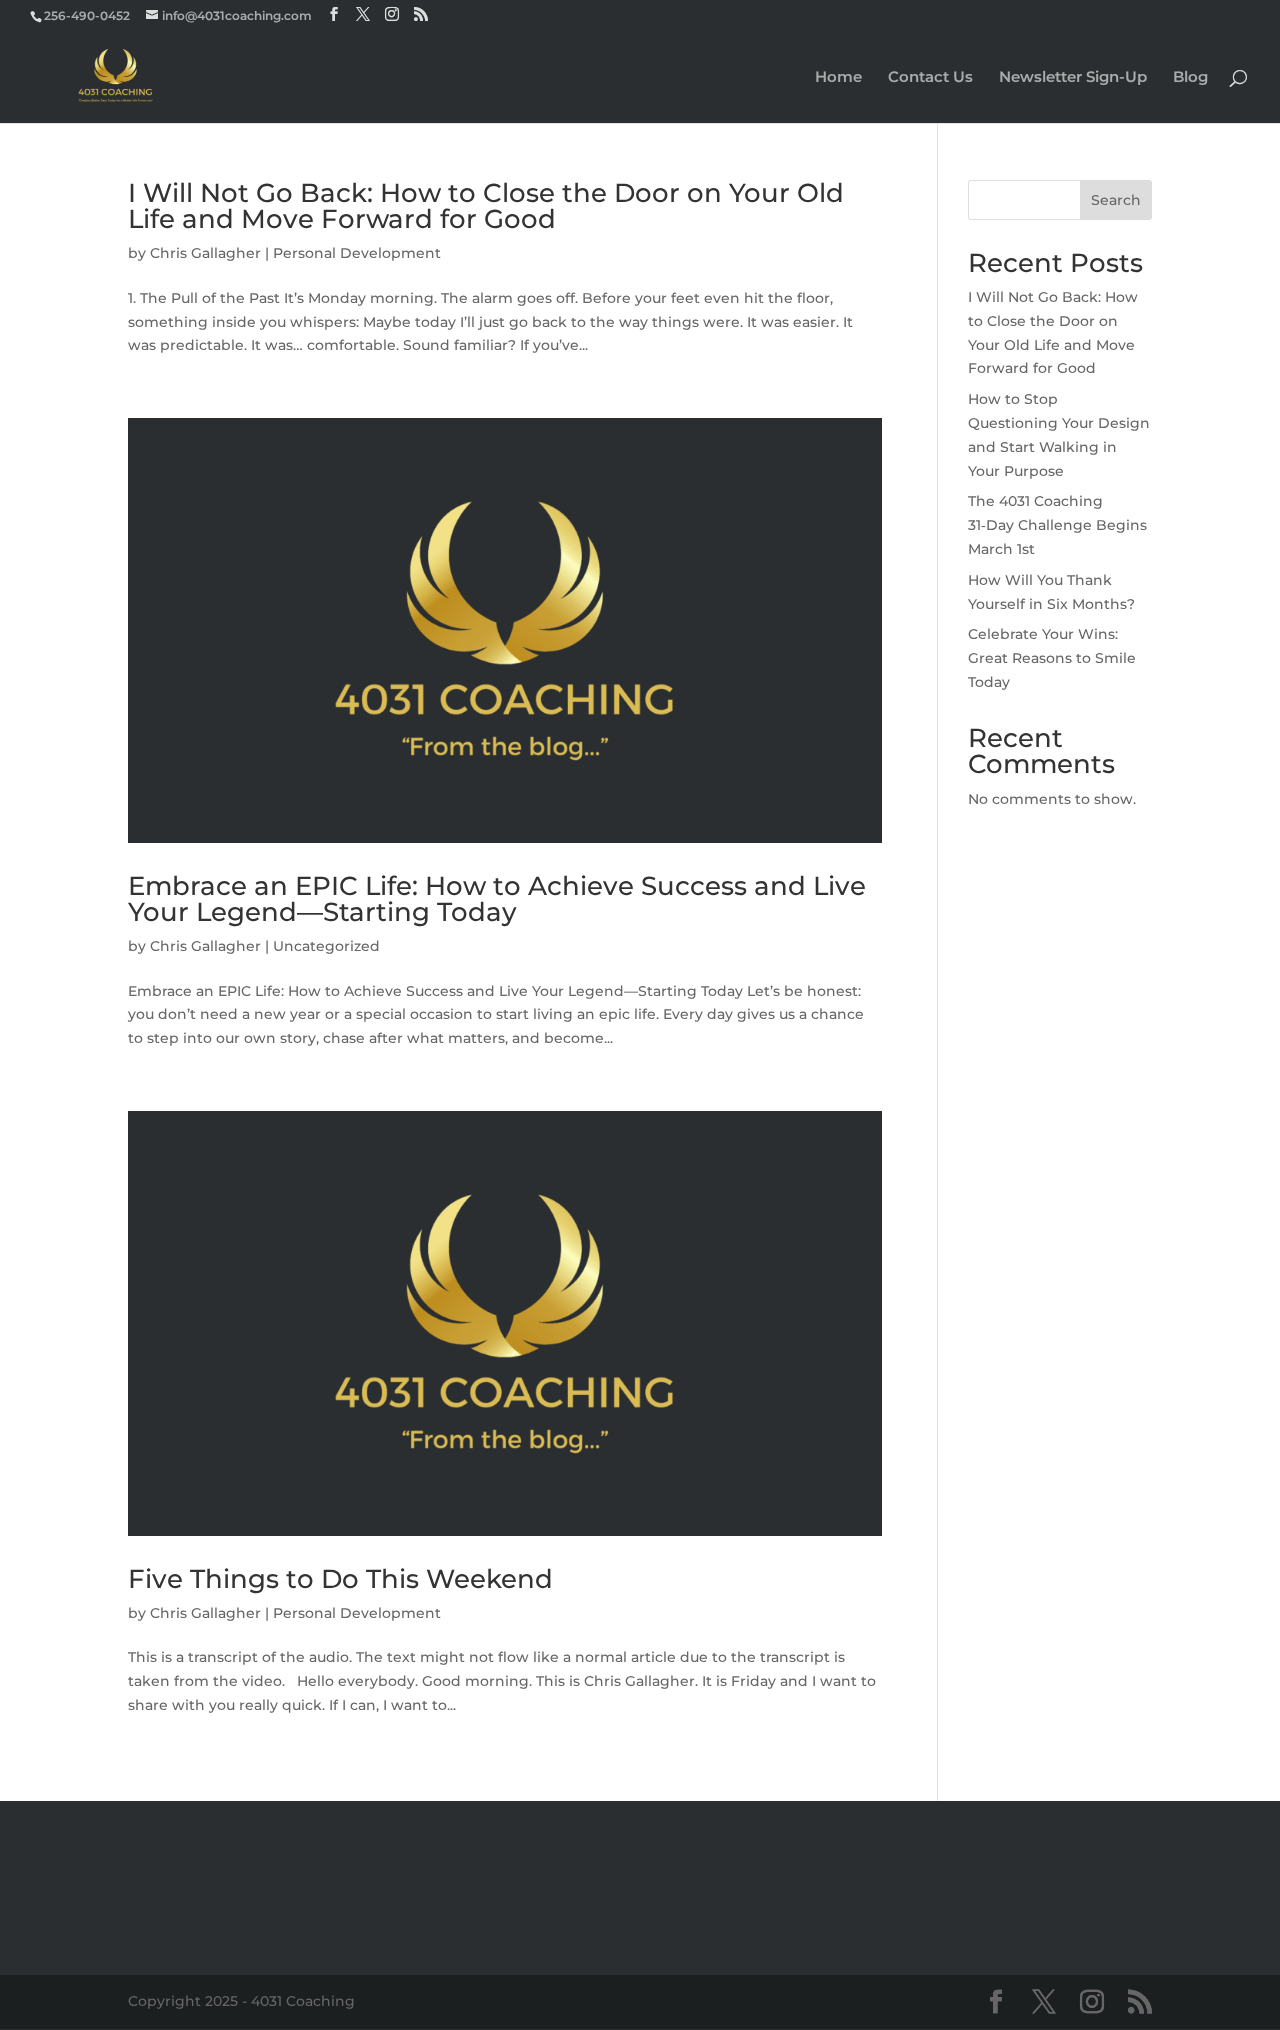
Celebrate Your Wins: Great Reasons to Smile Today (1052, 658)
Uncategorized (326, 946)
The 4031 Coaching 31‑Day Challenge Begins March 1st (1057, 525)
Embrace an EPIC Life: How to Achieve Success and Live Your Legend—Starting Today (497, 899)
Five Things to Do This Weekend (340, 1579)
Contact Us (930, 78)
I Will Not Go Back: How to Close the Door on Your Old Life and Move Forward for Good (486, 206)
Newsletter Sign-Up (1073, 78)
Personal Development (357, 253)
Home (838, 78)
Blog (1190, 78)
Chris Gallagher (205, 253)
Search (1116, 200)
